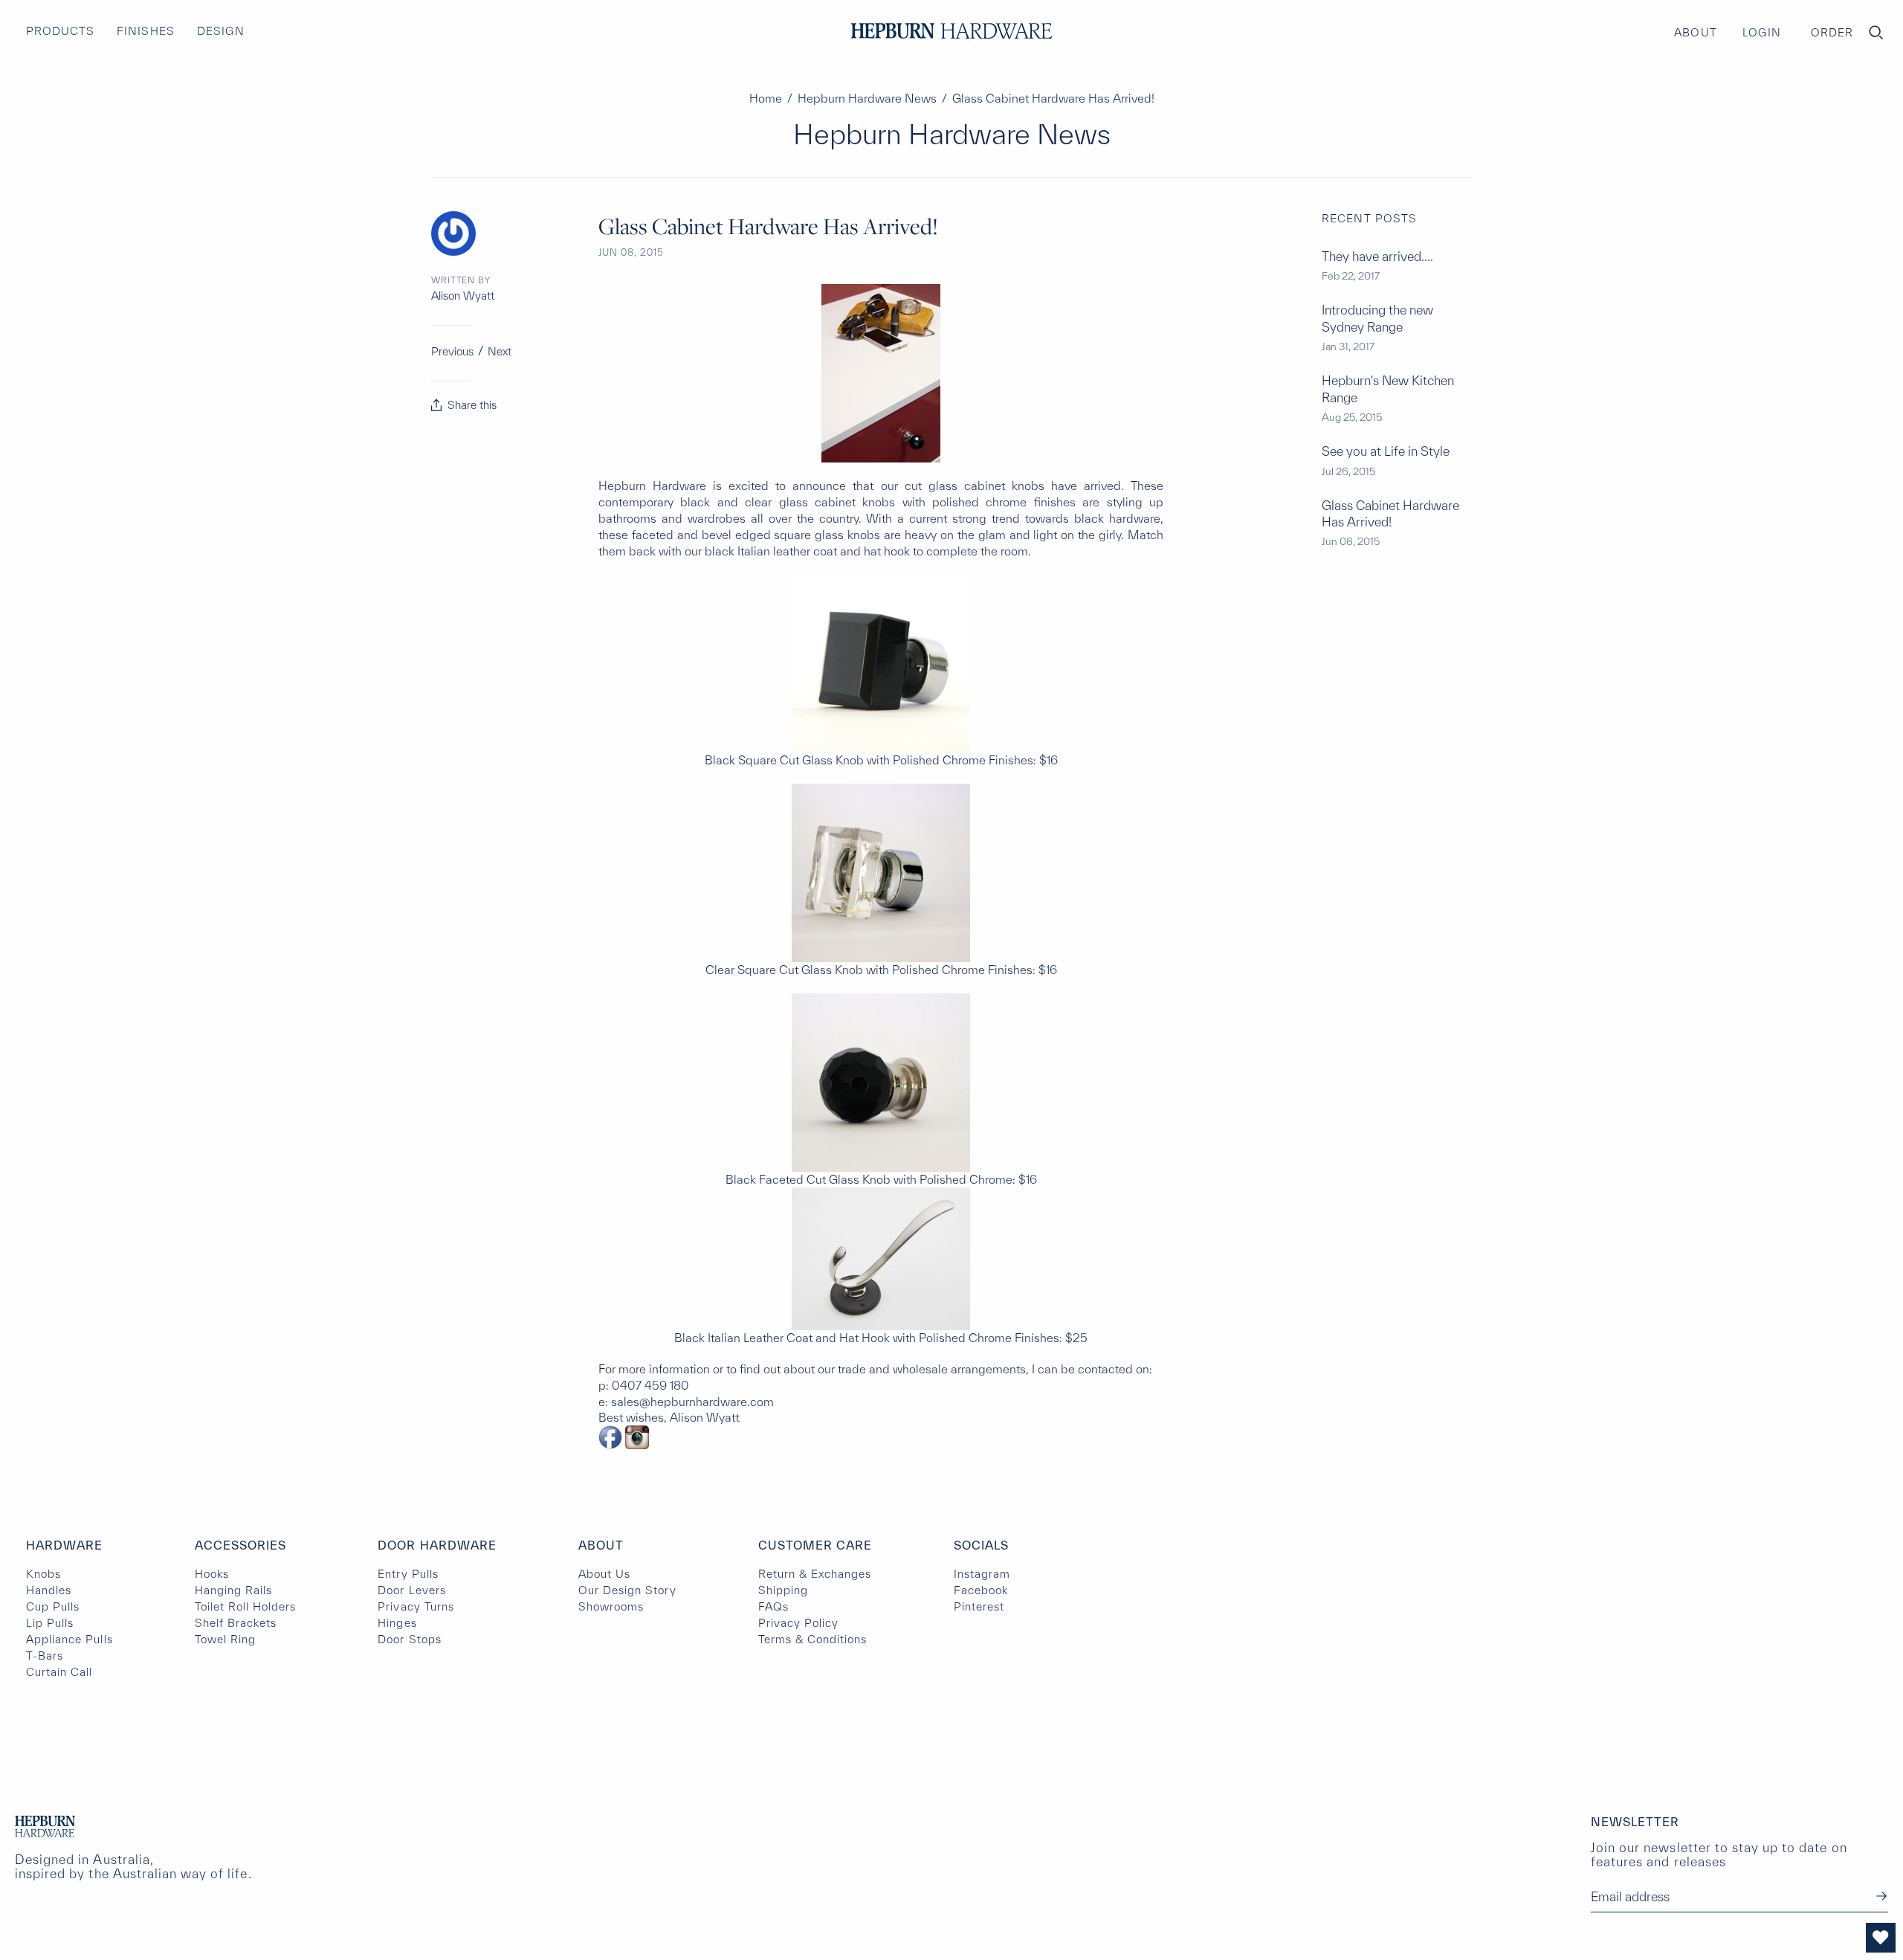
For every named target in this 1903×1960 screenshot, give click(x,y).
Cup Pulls (53, 1606)
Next (500, 351)
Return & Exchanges (815, 1574)
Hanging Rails (234, 1590)
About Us (604, 1574)
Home (766, 98)
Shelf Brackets (236, 1623)
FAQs (773, 1606)
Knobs (43, 1574)
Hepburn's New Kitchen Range (1388, 389)
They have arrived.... (1377, 256)
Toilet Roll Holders (246, 1606)
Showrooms (611, 1606)
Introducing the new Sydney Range (1377, 318)
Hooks (212, 1574)
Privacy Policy (799, 1623)
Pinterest (979, 1606)
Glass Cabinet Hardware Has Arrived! (1390, 513)
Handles (49, 1590)
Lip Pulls (50, 1623)
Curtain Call (59, 1672)
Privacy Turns (416, 1606)
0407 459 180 (650, 1385)
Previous (452, 351)
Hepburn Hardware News (867, 98)
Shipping (783, 1590)
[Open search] (1876, 33)
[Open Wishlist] (1881, 1938)
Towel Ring (225, 1639)
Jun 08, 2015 (631, 252)
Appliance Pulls (70, 1639)
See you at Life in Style (1386, 451)
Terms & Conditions (813, 1639)
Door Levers (411, 1590)
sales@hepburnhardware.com (692, 1402)
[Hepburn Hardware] (951, 31)
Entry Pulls (408, 1574)
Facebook (981, 1590)
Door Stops (409, 1639)
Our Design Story (627, 1590)
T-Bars (45, 1656)
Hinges (397, 1623)
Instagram (982, 1574)
